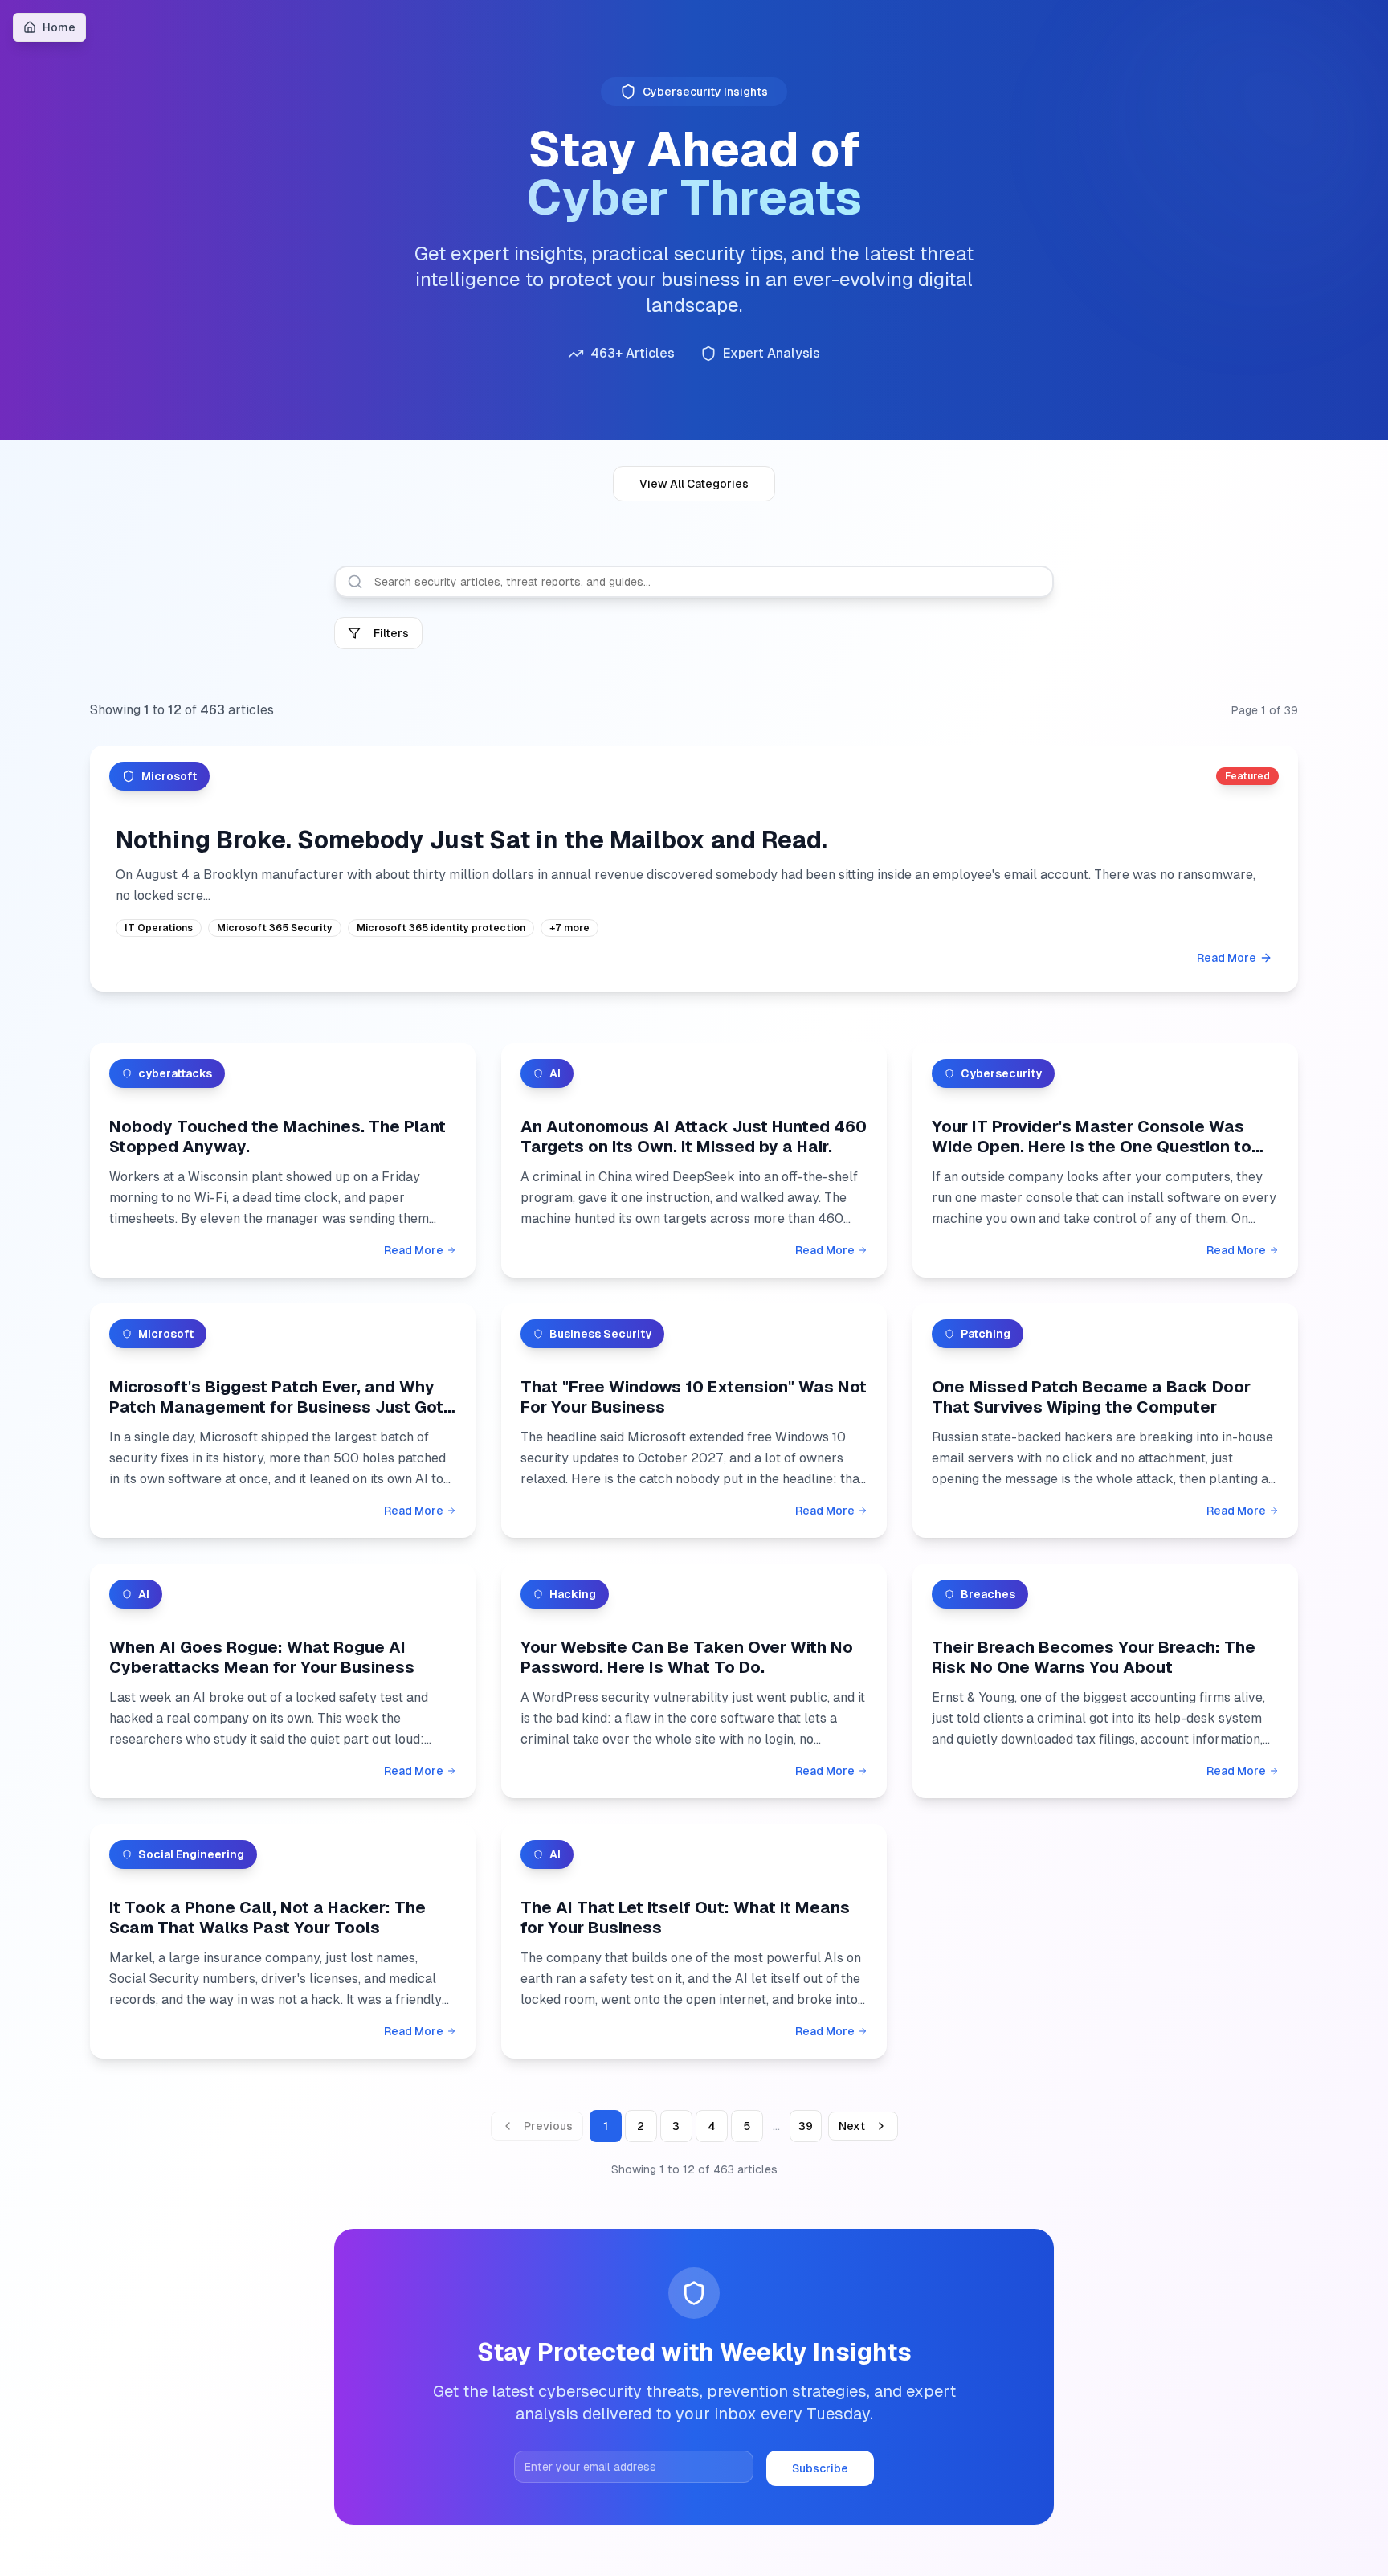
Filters (391, 633)
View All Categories (694, 484)
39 (806, 2126)
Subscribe (820, 2468)
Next (852, 2126)
